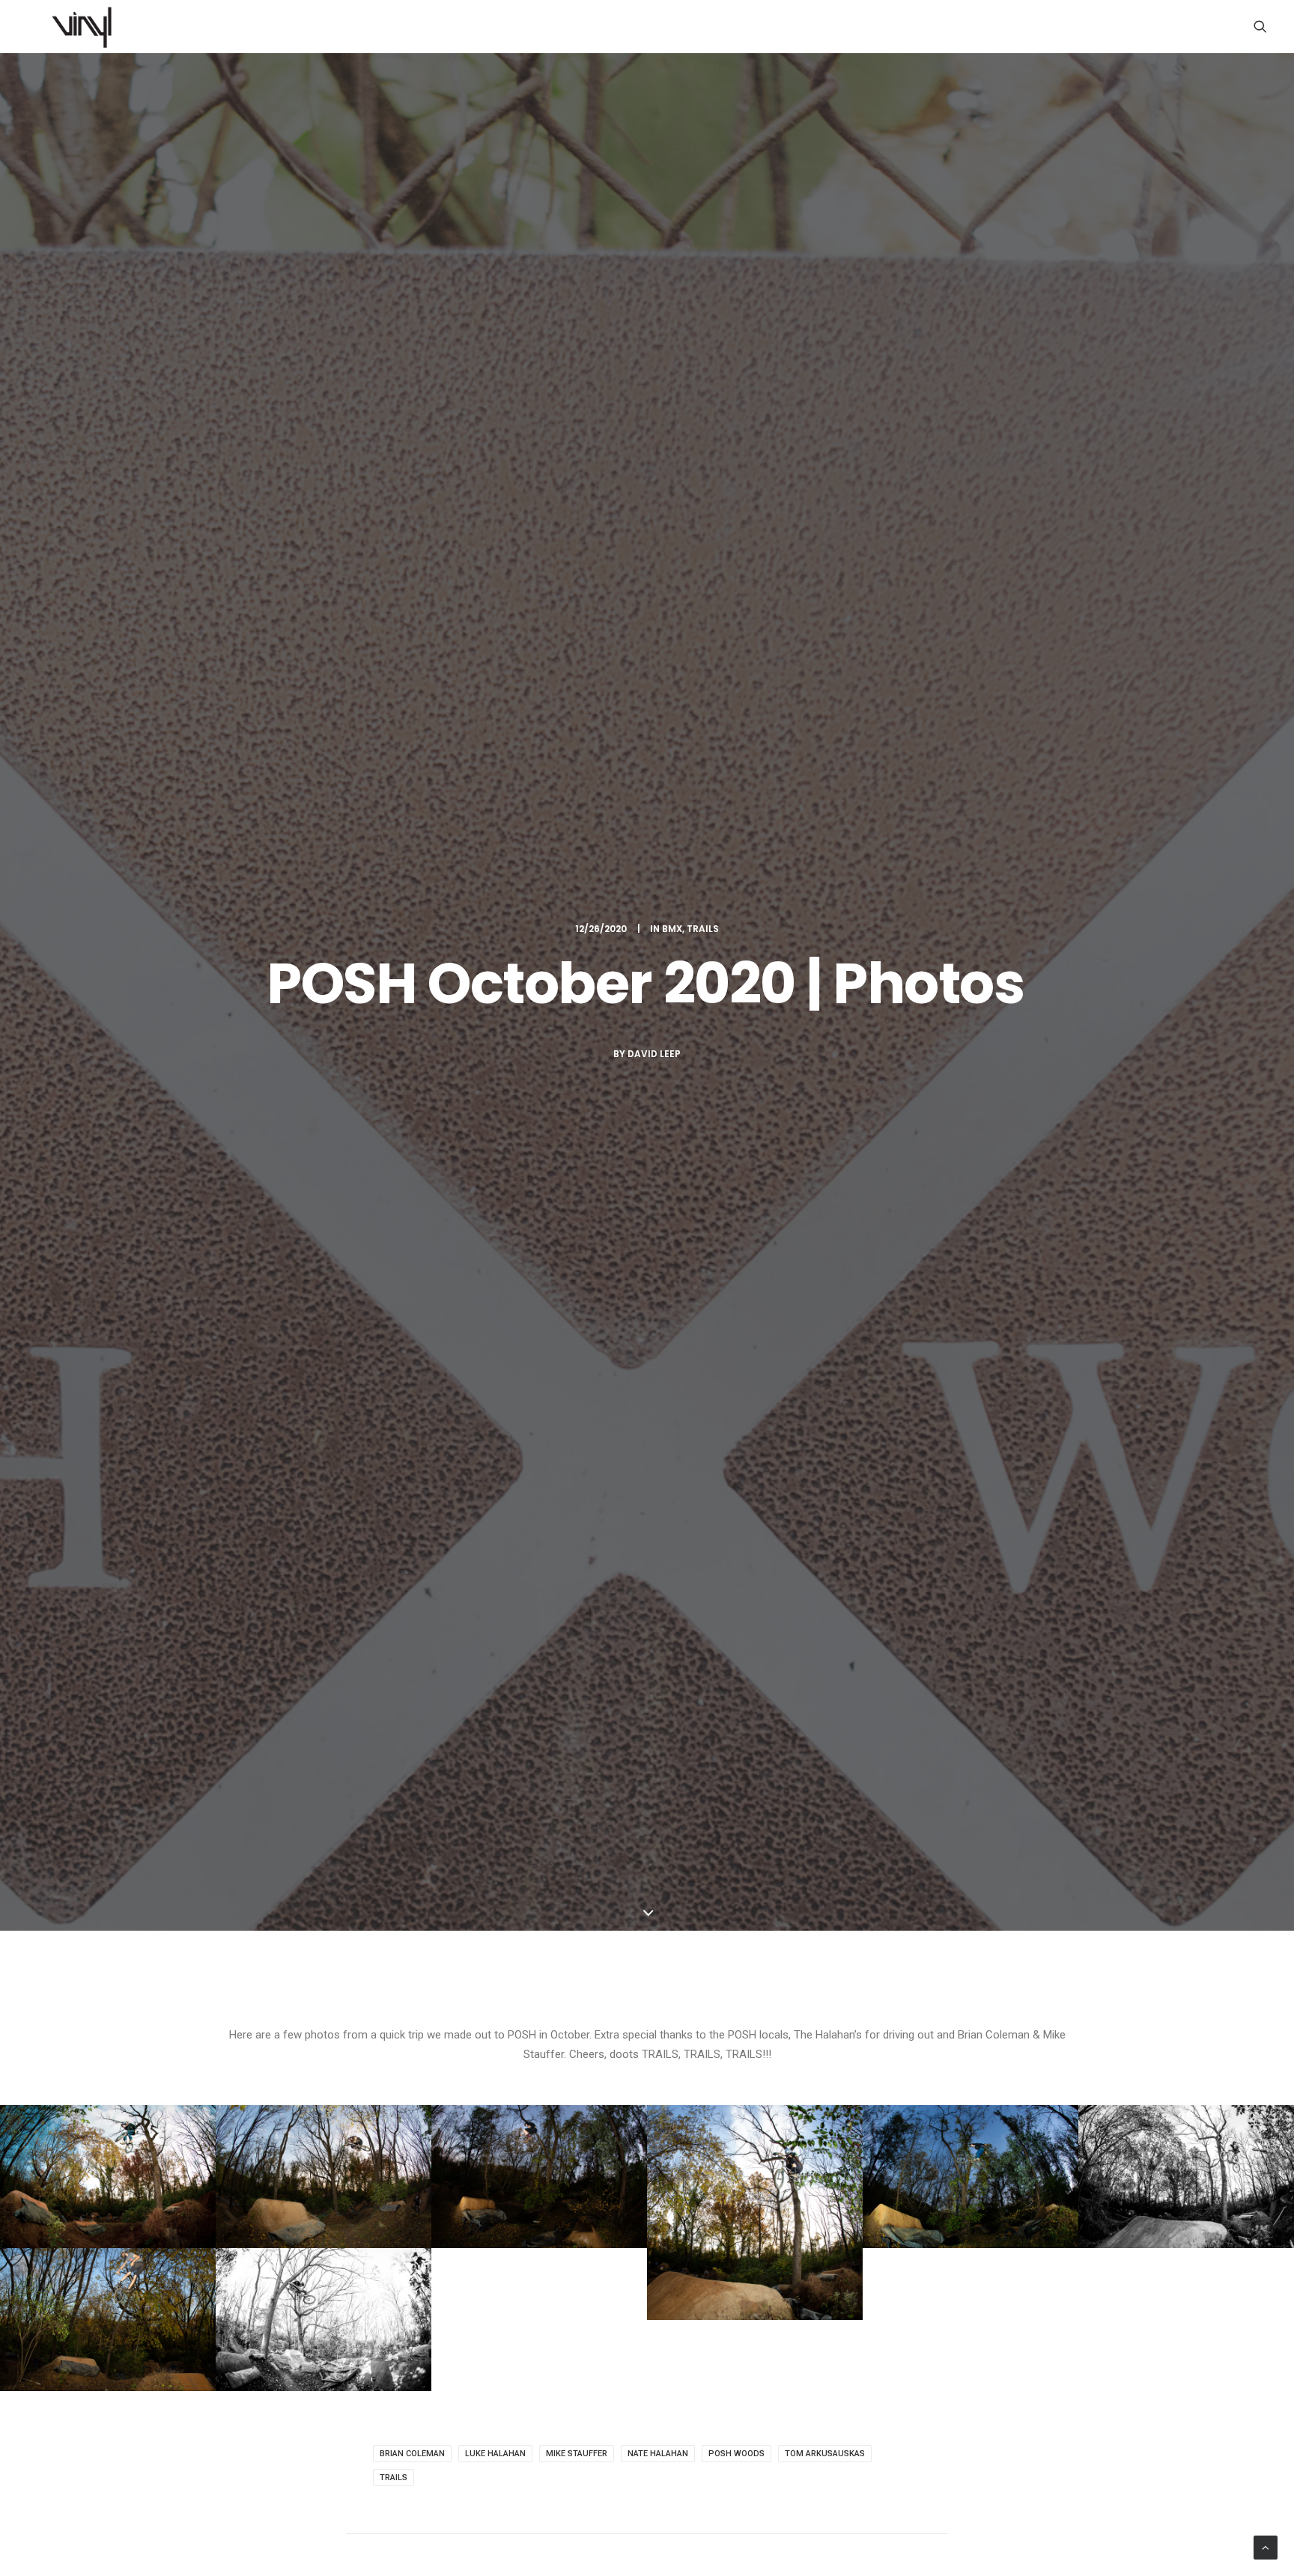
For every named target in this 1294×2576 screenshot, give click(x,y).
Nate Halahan (658, 2454)
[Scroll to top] (1266, 2547)
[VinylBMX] (86, 26)
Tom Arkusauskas (825, 2454)
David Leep (654, 1054)
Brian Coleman (412, 2454)
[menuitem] (1260, 26)
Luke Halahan (495, 2454)
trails (394, 2478)
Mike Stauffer (577, 2454)
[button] (1260, 26)
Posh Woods (736, 2454)
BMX (672, 929)
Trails (703, 929)
